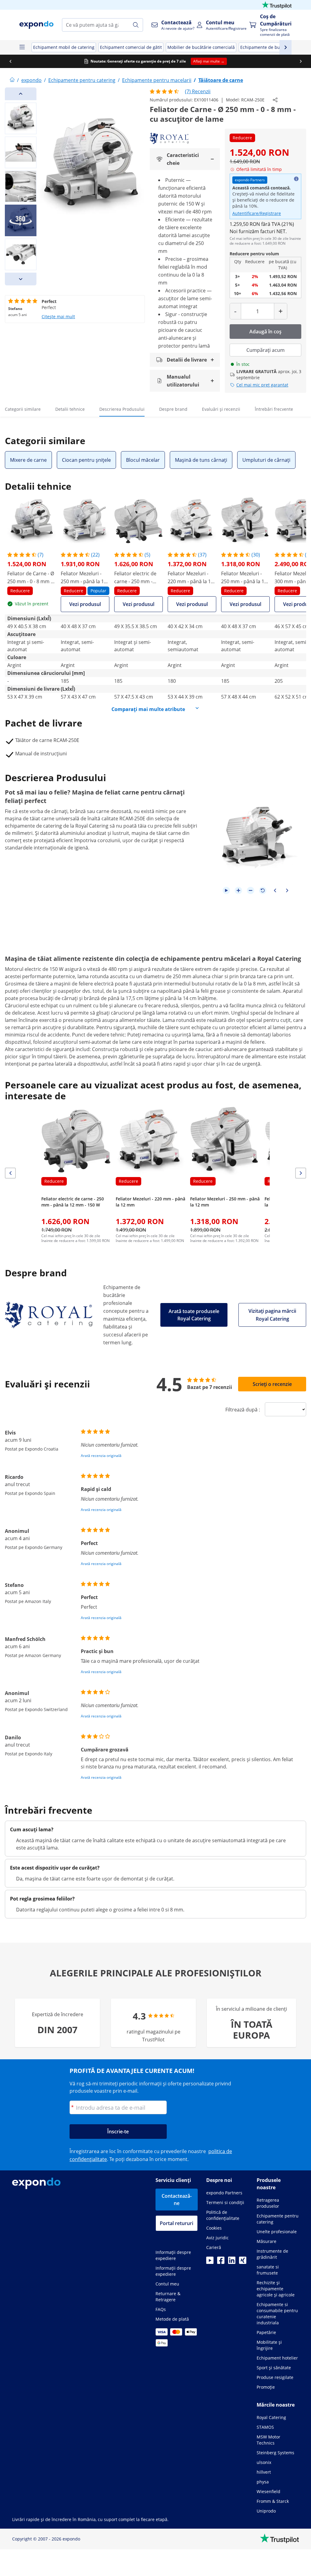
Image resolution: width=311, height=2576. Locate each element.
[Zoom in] (238, 890)
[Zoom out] (251, 890)
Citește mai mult (58, 316)
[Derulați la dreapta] (301, 61)
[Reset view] (263, 890)
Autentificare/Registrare (257, 213)
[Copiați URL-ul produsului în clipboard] (275, 100)
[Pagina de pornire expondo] (12, 80)
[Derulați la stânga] (10, 61)
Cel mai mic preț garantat (262, 385)
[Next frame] (287, 890)
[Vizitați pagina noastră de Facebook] (221, 2262)
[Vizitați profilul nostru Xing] (243, 2262)
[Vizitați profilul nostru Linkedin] (232, 2262)
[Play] (226, 890)
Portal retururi (176, 2223)
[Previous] (21, 94)
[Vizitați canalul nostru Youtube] (210, 2262)
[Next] (21, 279)
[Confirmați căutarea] (136, 25)
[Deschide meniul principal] (22, 47)
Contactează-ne (177, 2200)
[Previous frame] (275, 890)
